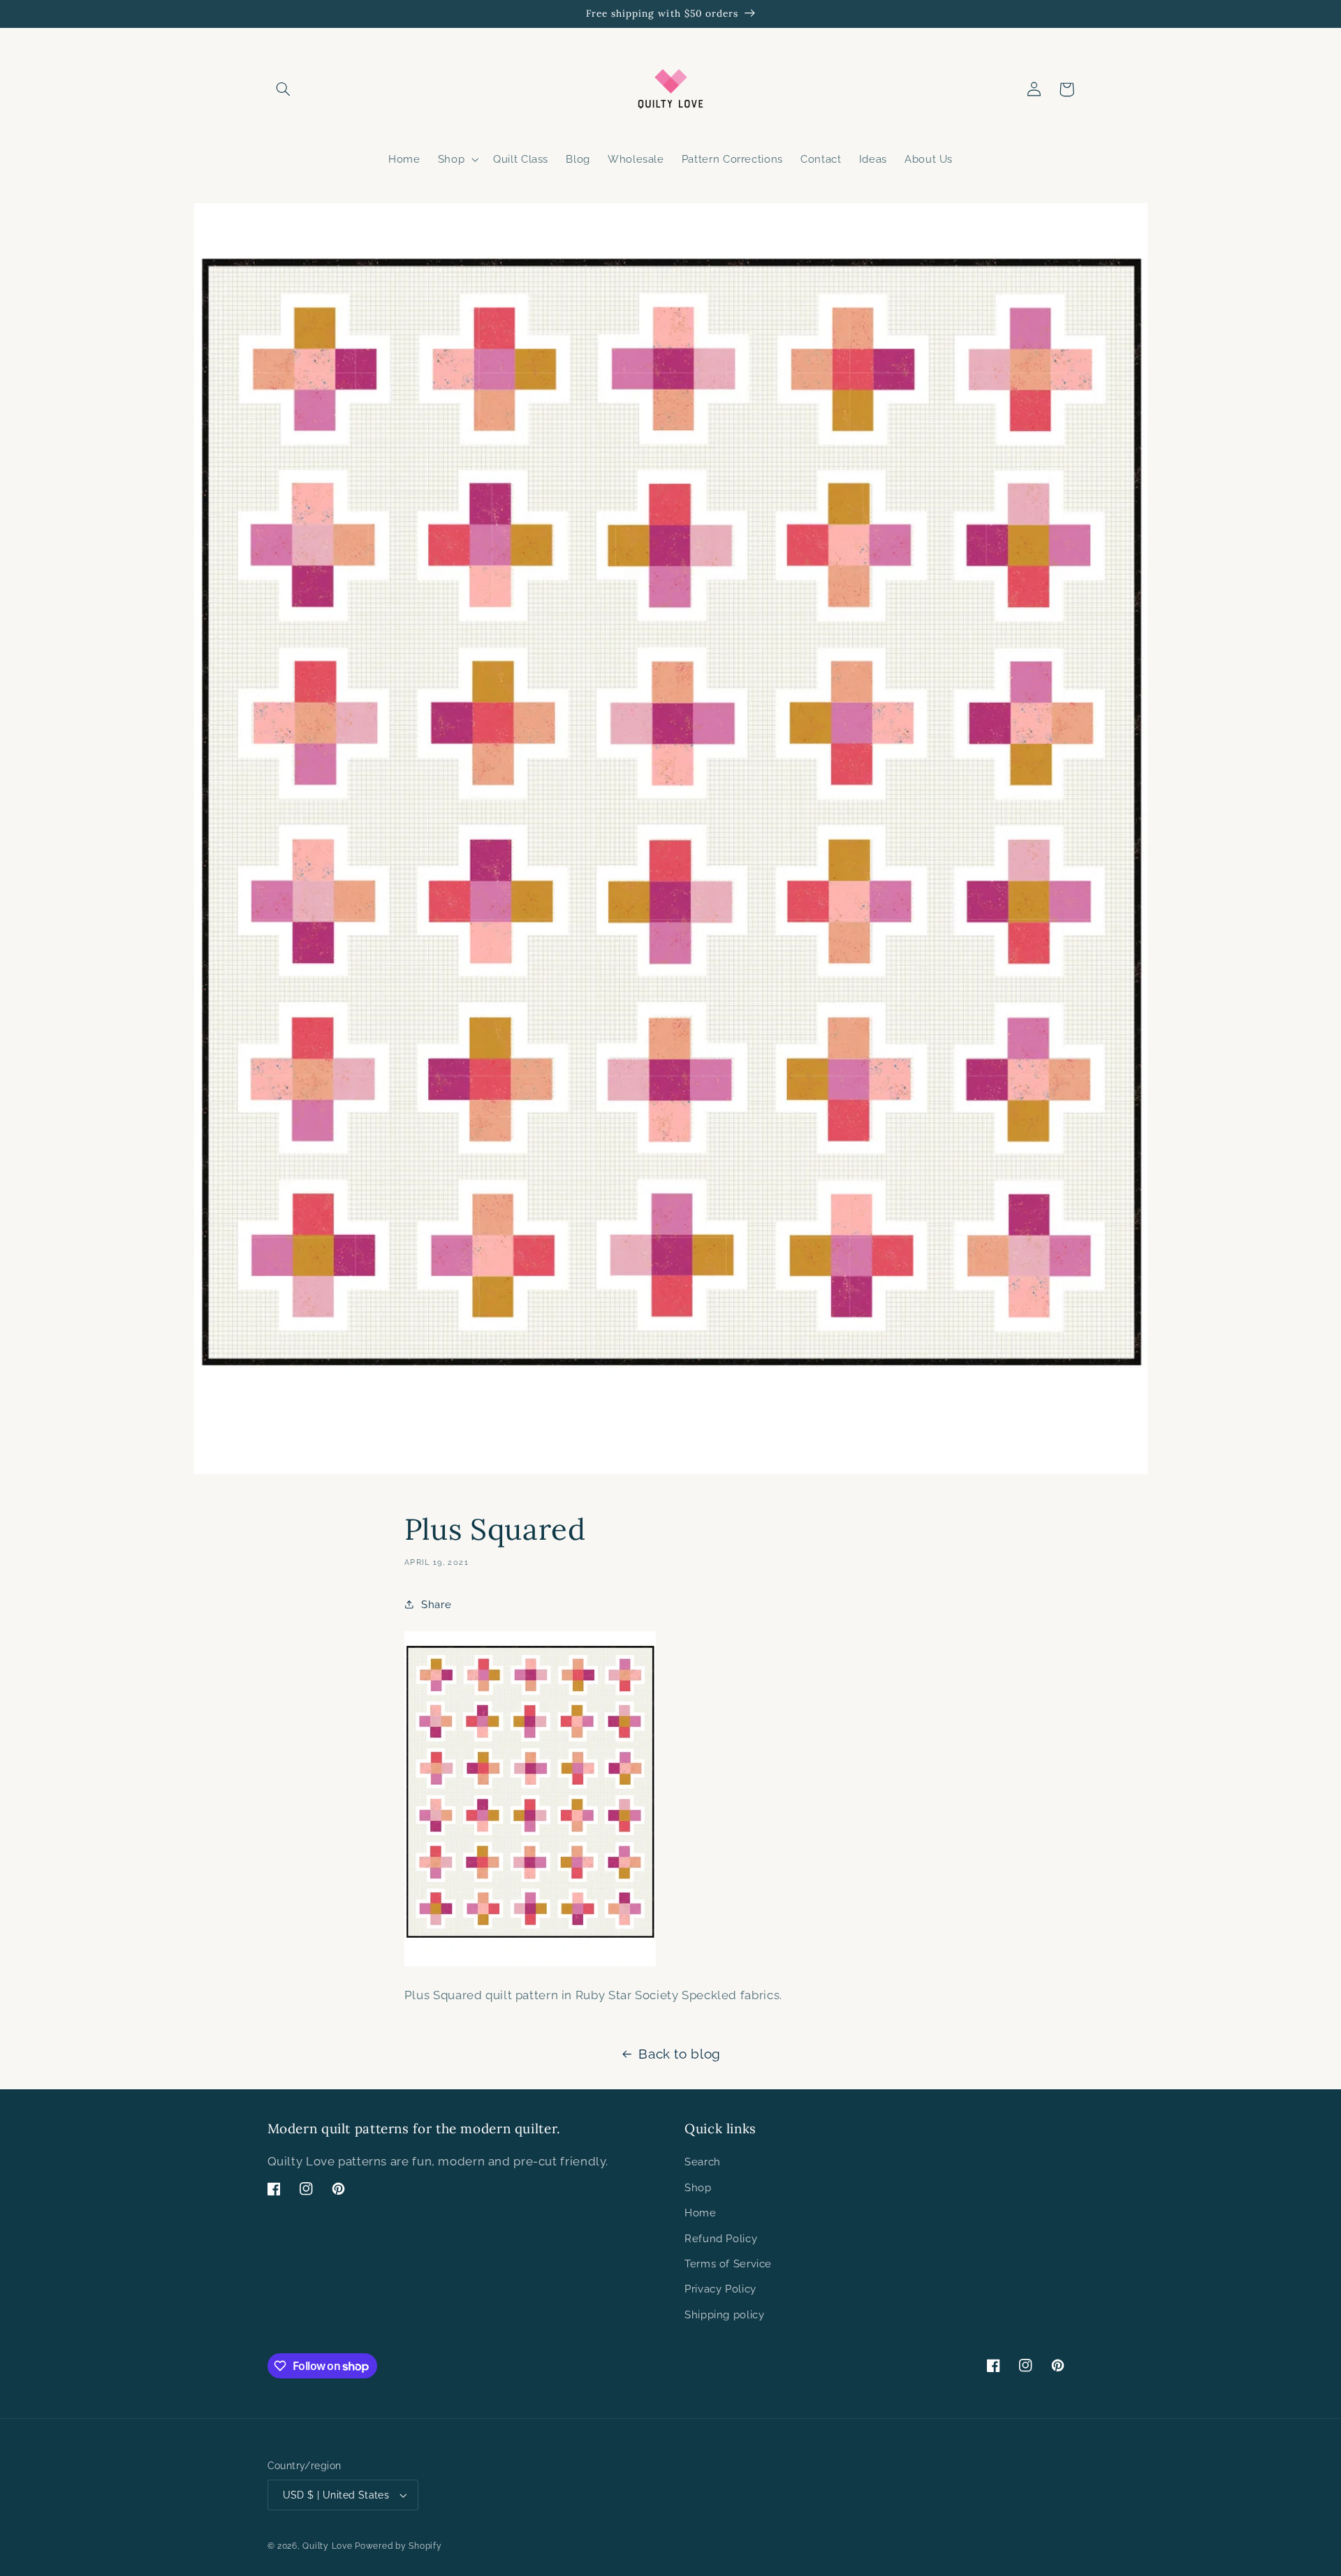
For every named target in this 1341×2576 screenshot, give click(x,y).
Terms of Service (728, 2264)
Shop (698, 2187)
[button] (284, 89)
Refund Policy (721, 2238)
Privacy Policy (720, 2289)
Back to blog (680, 2054)
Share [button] (436, 1604)
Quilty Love (327, 2546)
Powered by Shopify (398, 2546)
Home (701, 2213)
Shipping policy (724, 2314)
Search (703, 2162)
